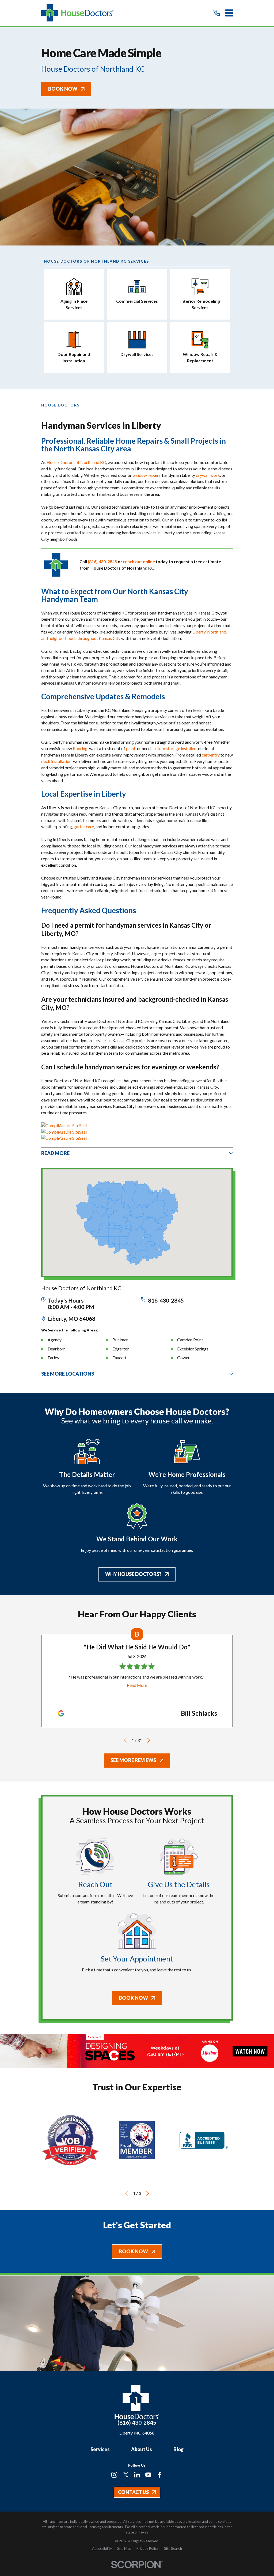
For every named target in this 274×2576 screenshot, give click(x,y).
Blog (178, 2449)
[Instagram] (114, 2475)
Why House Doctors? (133, 1574)
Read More (137, 1685)
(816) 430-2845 (137, 2423)
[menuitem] (102, 2549)
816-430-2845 (166, 1300)
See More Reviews (133, 1760)
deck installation (56, 761)
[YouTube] (148, 2475)
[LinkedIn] (137, 2475)
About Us (142, 2449)
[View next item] (149, 1740)
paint (131, 748)
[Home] (77, 13)
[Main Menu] (229, 13)
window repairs (146, 475)
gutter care (84, 826)
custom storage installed (174, 748)
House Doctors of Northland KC (76, 462)
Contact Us (133, 2492)
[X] (126, 2475)
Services (100, 2449)
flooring (80, 748)
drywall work (208, 475)
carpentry (211, 755)
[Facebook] (159, 2475)
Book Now (63, 89)
